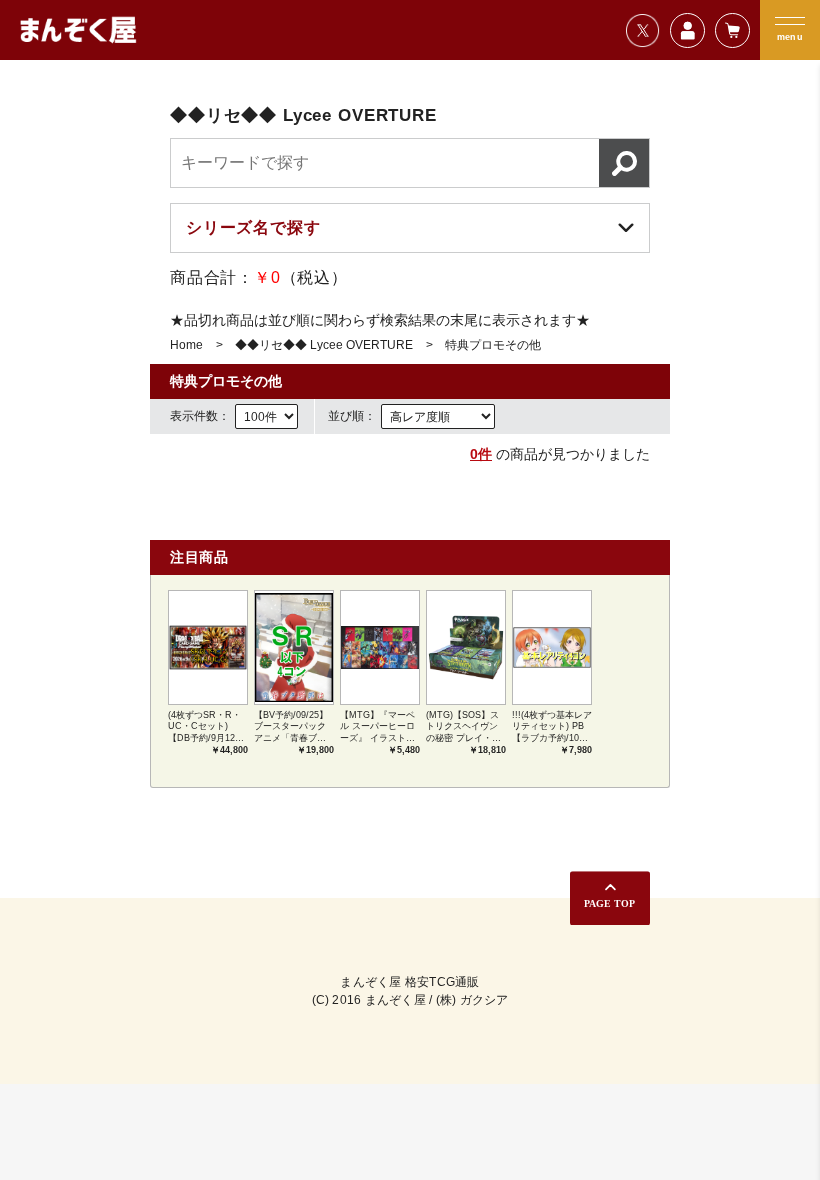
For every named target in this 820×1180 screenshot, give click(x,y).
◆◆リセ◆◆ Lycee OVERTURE (324, 345)
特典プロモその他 (493, 345)
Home (186, 345)
